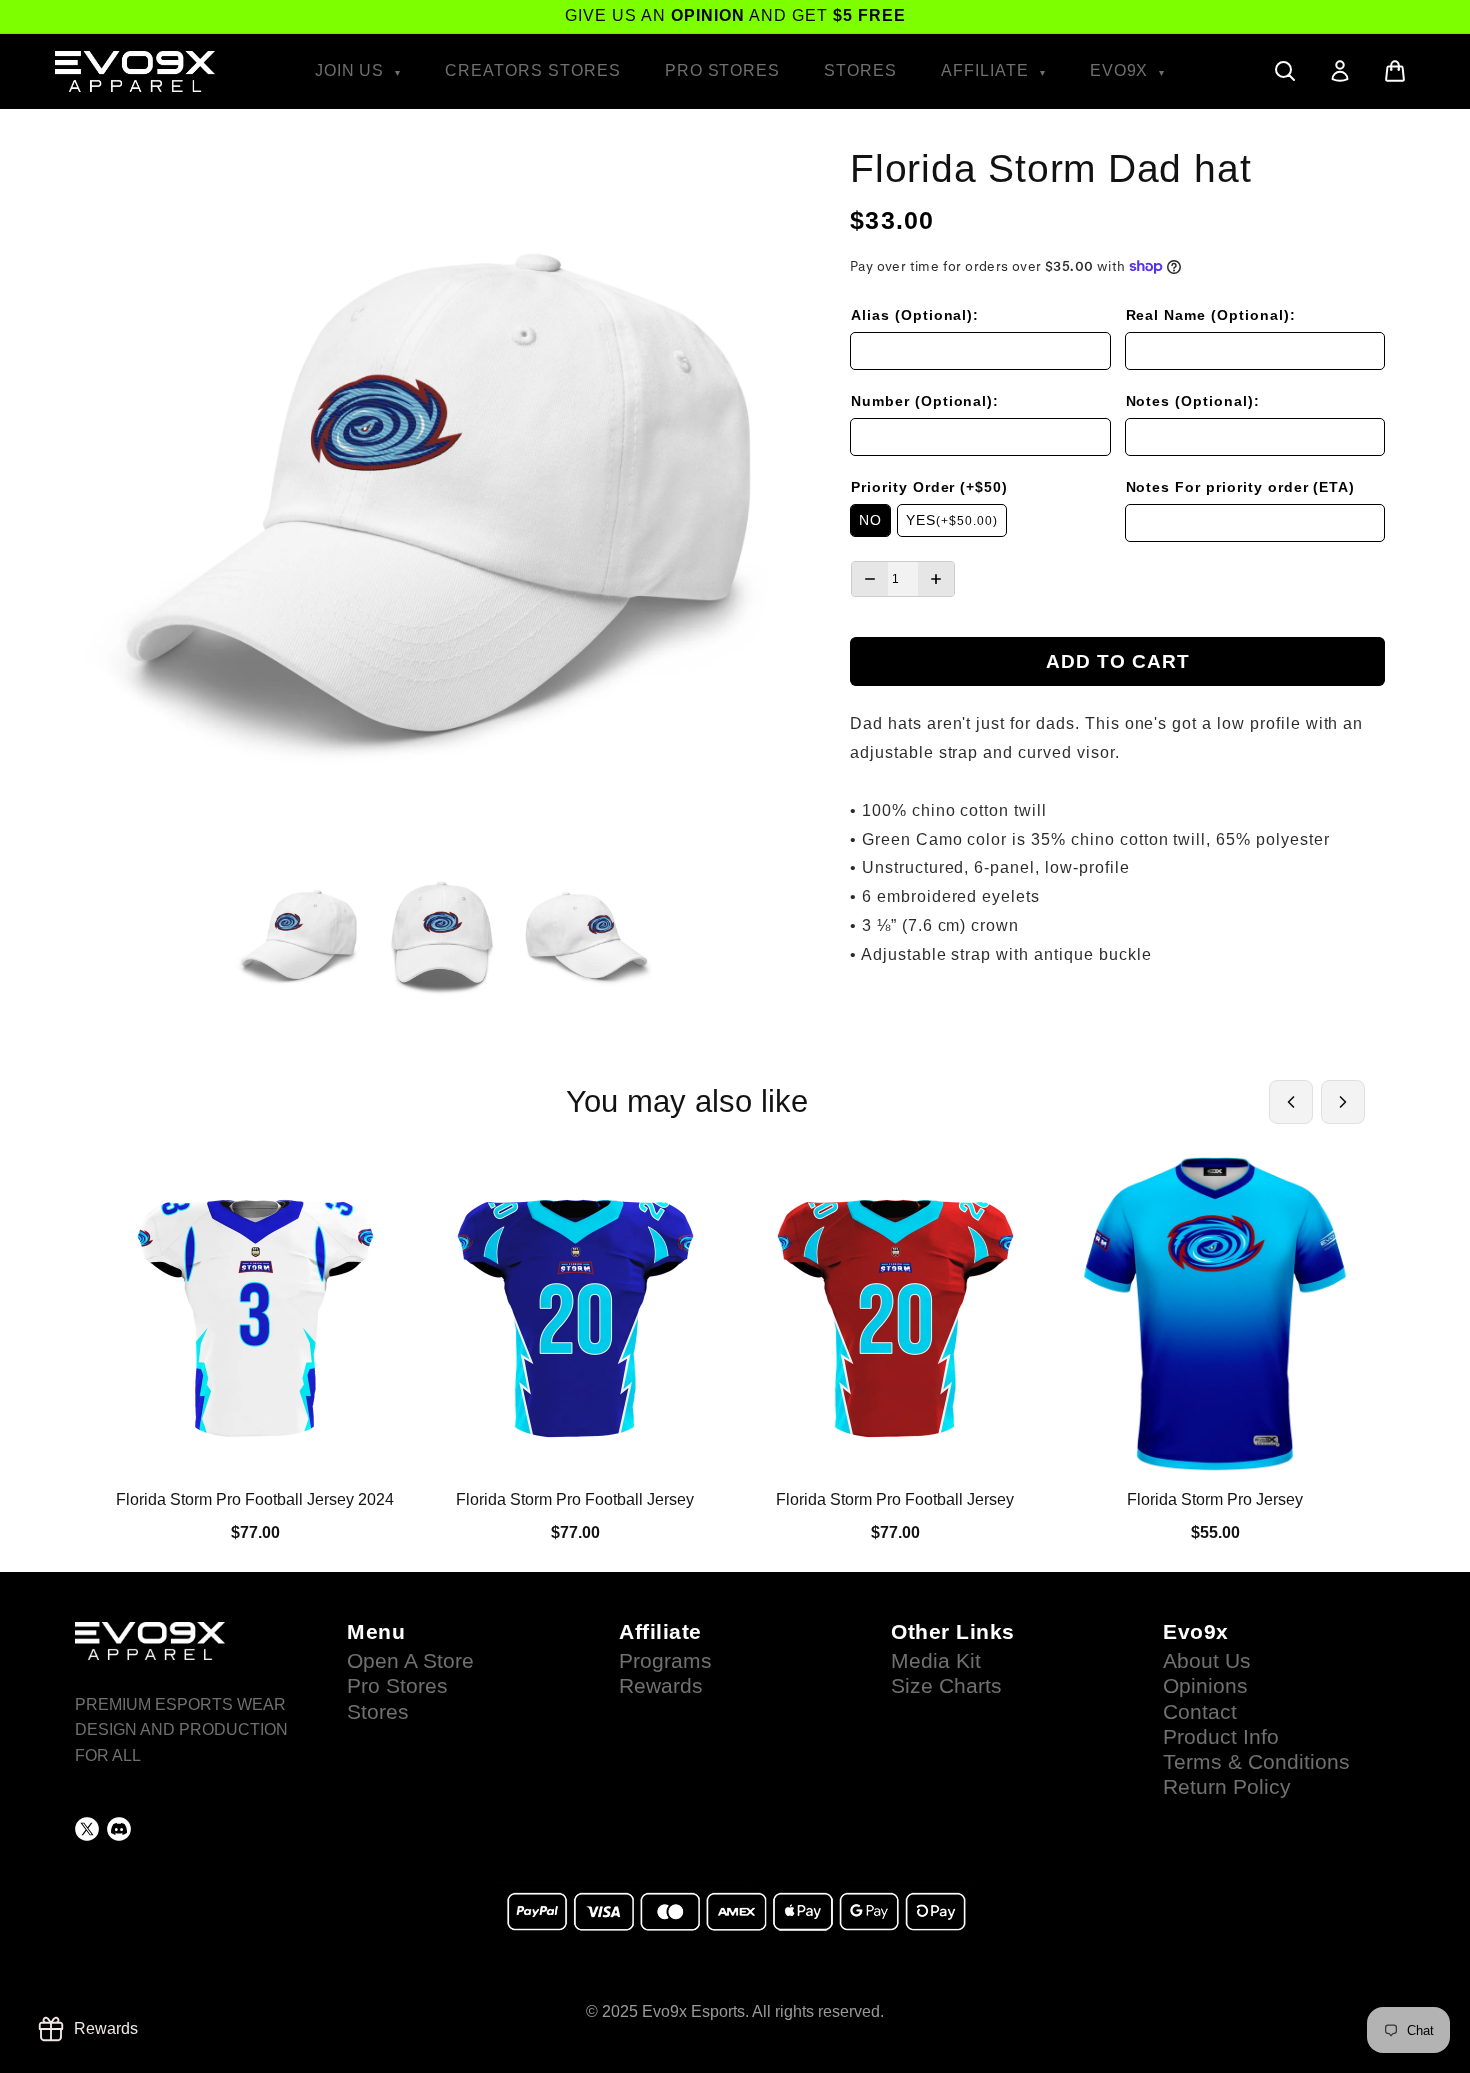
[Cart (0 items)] (1395, 71)
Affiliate (987, 70)
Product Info (1221, 1737)
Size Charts (946, 1686)
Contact (1200, 1712)
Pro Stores (723, 70)
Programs (665, 1661)
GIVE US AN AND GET (735, 15)
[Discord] (119, 1829)
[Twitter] (87, 1829)
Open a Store (410, 1661)
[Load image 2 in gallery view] (442, 936)
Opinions (1205, 1686)
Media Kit (936, 1661)
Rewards (661, 1686)
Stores (860, 70)
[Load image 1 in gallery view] (299, 936)
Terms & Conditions (1256, 1762)
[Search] (1285, 71)
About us (1207, 1661)
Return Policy (1227, 1787)
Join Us (352, 70)
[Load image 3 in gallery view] (585, 936)
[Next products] (1343, 1102)
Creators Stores (532, 70)
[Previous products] (1291, 1102)
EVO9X (1122, 70)
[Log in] (1340, 71)
